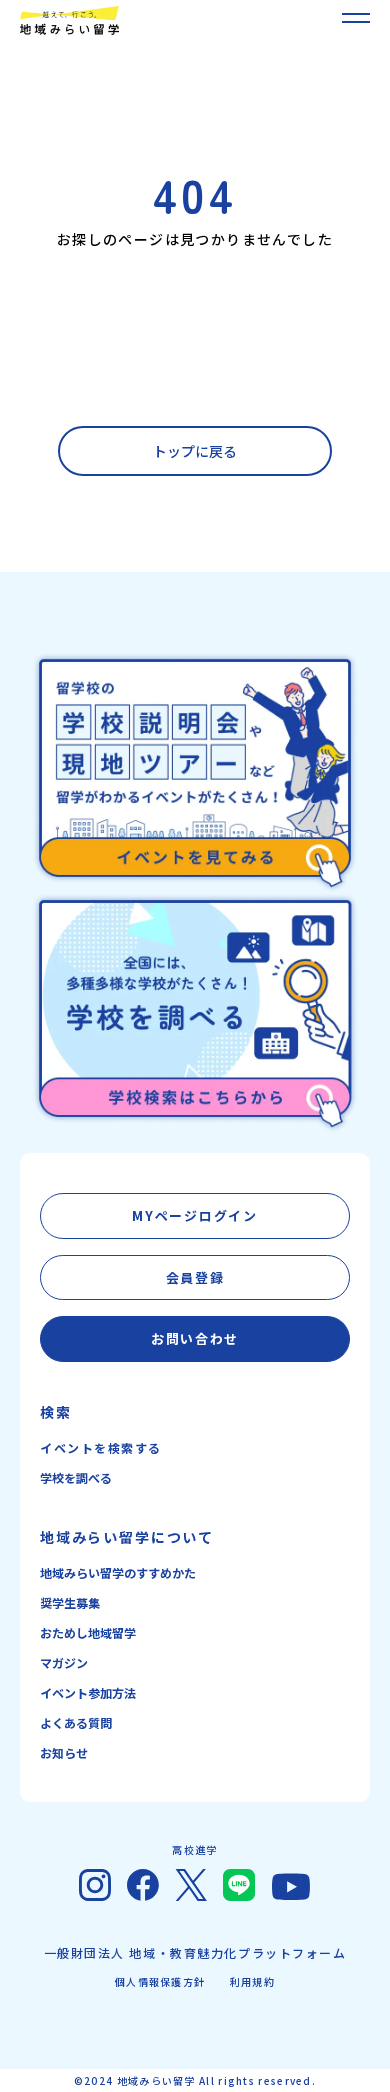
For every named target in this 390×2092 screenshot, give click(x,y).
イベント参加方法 (88, 1692)
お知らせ (64, 1752)
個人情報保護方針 (160, 1981)
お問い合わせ (195, 1338)
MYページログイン (194, 1215)
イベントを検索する (101, 1447)
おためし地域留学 (88, 1632)
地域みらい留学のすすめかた (118, 1572)
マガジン (64, 1662)
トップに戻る (195, 451)
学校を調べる (76, 1477)
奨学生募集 (70, 1602)
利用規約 (252, 1981)
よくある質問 (76, 1722)
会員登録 (195, 1277)
